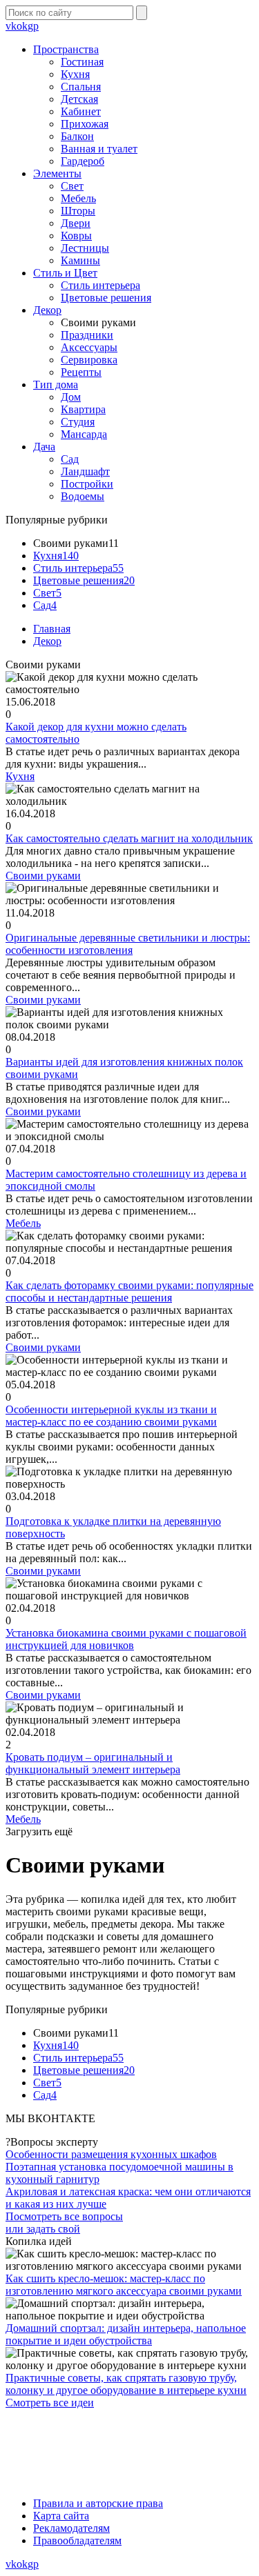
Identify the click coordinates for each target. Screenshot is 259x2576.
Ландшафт (85, 471)
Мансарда (84, 434)
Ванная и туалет (99, 149)
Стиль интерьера (100, 285)
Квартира (83, 409)
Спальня (81, 87)
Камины (80, 260)
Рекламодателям (71, 2528)
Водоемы (83, 496)
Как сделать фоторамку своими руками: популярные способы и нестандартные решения (129, 1291)
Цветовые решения (106, 298)
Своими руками (43, 876)
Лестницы (85, 248)
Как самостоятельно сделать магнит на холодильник (129, 838)
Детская (79, 99)
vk (11, 26)
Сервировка (89, 360)
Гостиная (82, 62)
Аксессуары (89, 347)
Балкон (77, 136)
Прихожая (85, 124)
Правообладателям (77, 2540)
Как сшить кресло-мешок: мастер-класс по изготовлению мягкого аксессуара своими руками (124, 2285)
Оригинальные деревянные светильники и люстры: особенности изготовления (128, 944)
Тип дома (56, 385)
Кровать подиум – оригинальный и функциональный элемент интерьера (93, 1763)
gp (33, 26)
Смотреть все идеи (50, 2403)
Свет (72, 186)
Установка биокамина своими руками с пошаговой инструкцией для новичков (126, 1639)
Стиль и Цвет (65, 273)
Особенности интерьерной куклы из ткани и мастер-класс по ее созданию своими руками (111, 1416)
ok (22, 26)
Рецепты (81, 372)
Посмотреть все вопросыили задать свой (64, 2223)
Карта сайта (61, 2516)
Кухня (75, 74)
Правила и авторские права (98, 2503)
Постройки (87, 484)
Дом (71, 397)
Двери (76, 223)
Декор (47, 310)
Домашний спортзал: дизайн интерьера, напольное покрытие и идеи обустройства (126, 2334)
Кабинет (81, 111)
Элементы (57, 173)
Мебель (78, 198)
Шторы (78, 211)
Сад (70, 459)
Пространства (66, 49)
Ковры (76, 236)
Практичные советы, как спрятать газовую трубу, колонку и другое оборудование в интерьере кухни (126, 2384)
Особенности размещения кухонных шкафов (111, 2154)
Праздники (87, 335)
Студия (78, 422)
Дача (44, 447)
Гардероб (83, 161)
